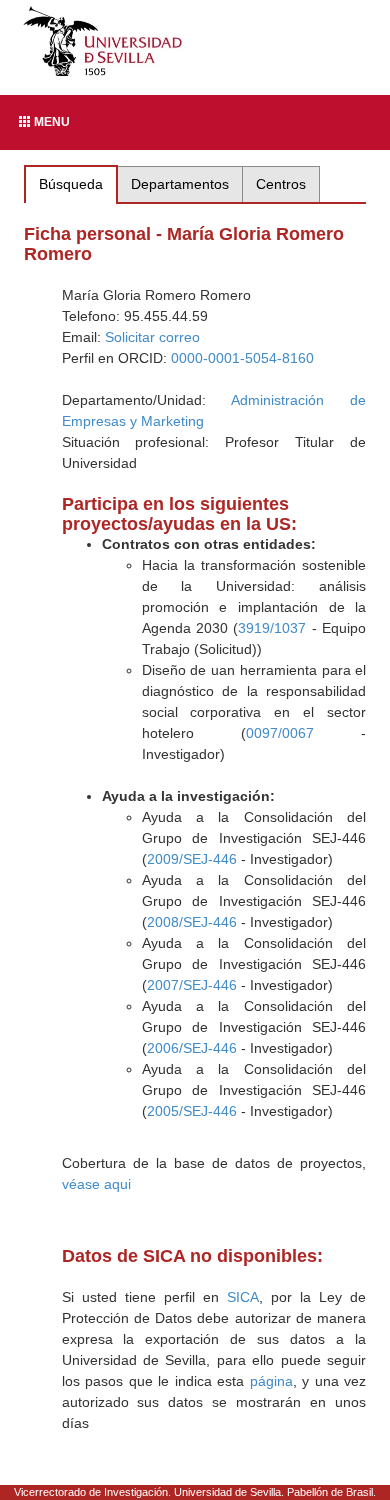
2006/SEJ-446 (192, 1048)
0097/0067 (280, 733)
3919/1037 (272, 628)
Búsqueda (71, 184)
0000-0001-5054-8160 (242, 358)
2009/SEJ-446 (192, 859)
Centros (281, 184)
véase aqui (96, 1184)
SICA (243, 1297)
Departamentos (180, 184)
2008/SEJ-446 (192, 922)
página (271, 1381)
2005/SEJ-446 (192, 1111)
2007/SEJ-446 (192, 985)
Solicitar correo (152, 337)
